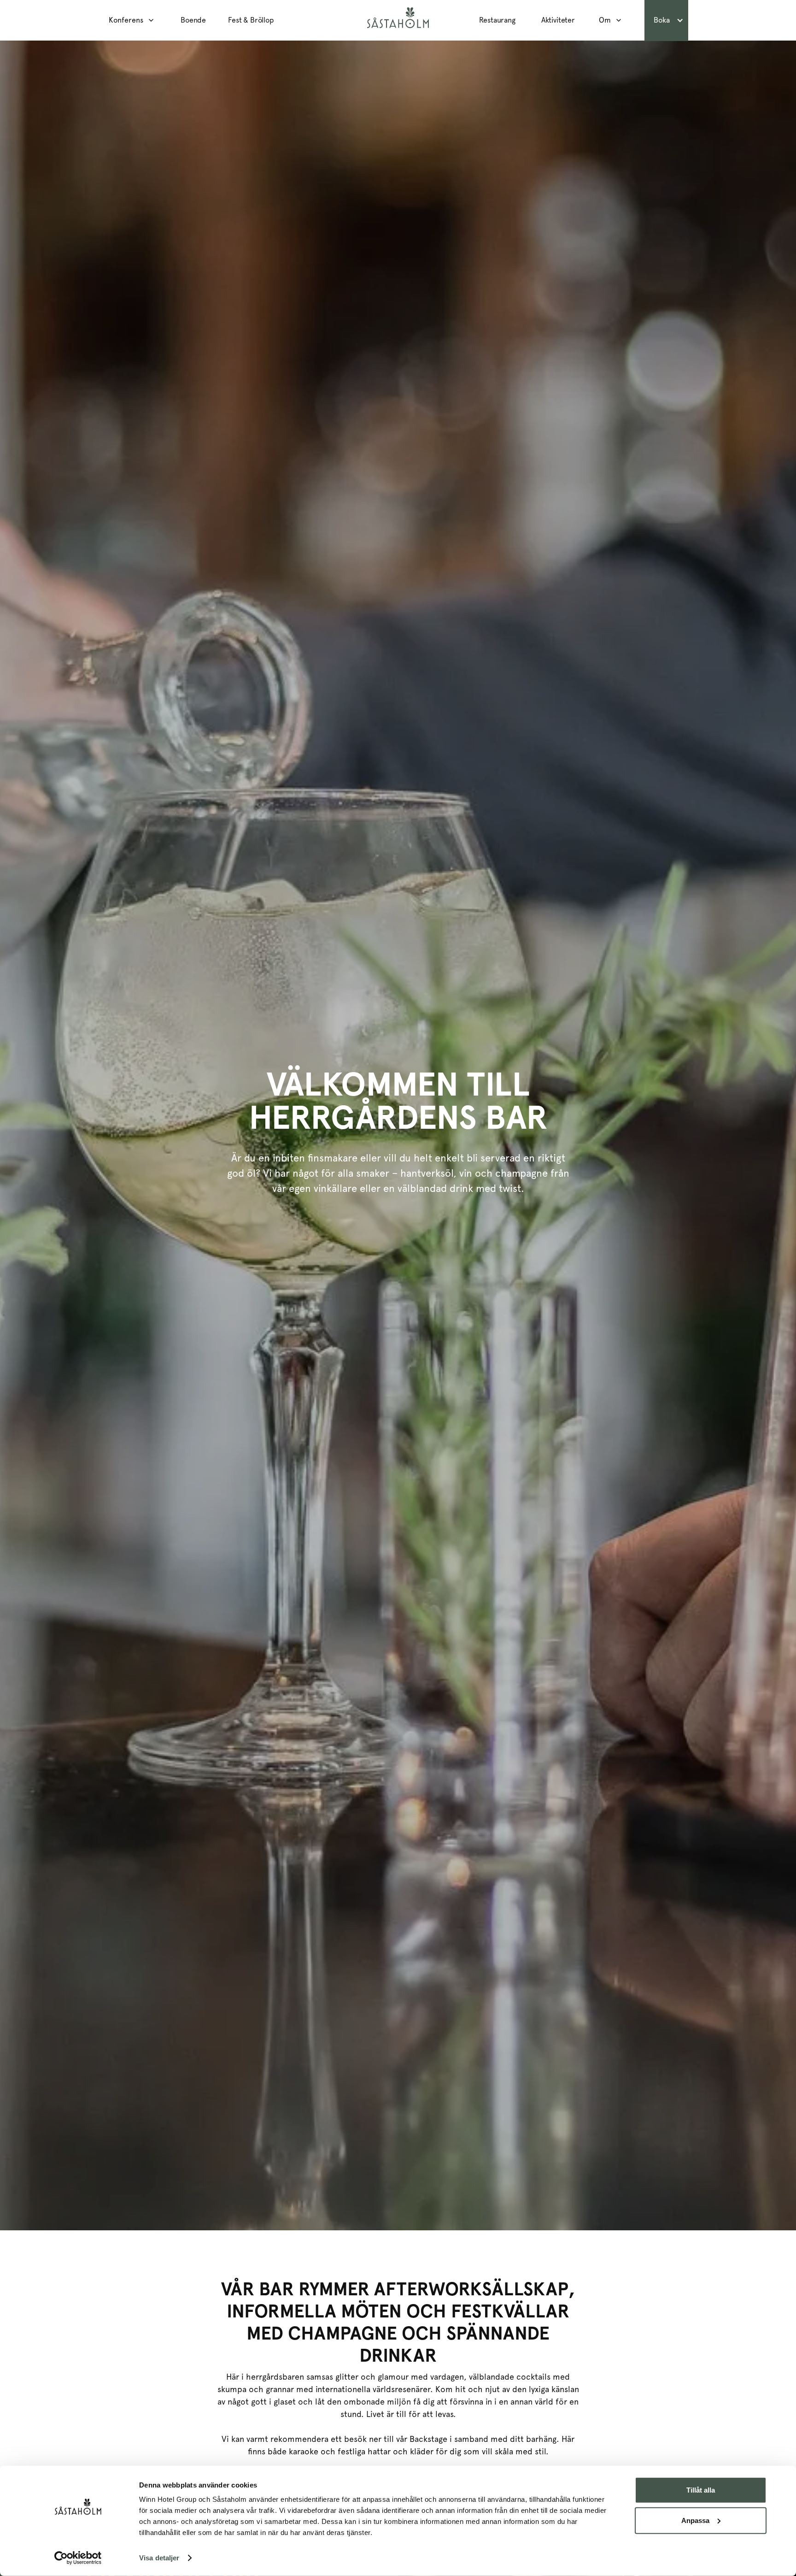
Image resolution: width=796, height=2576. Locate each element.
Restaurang (497, 20)
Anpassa (695, 2520)
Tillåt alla (701, 2490)
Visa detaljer (159, 2558)
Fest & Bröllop (251, 20)
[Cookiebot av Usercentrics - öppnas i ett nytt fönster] (78, 2558)
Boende (193, 20)
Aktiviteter (558, 20)
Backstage (428, 2439)
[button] (134, 20)
